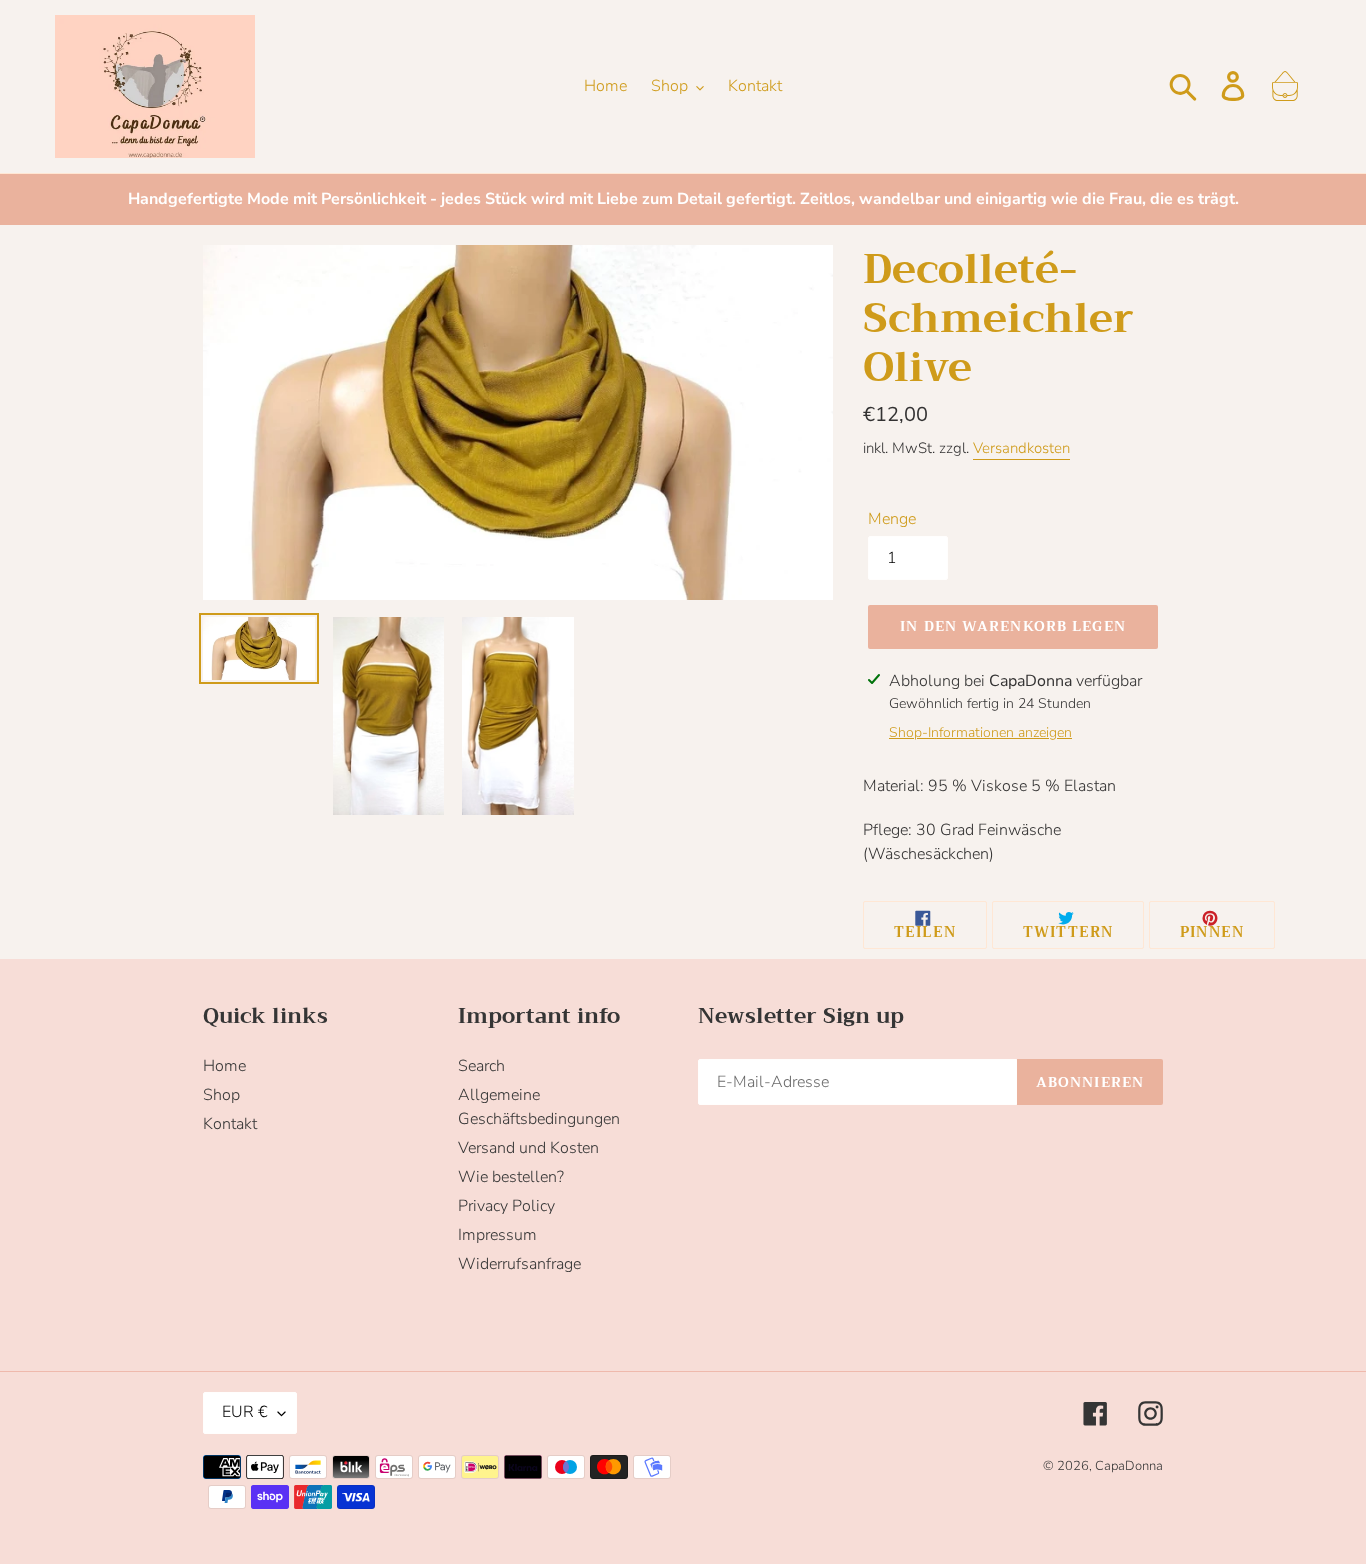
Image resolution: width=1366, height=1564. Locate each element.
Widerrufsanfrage (519, 1264)
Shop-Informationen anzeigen (980, 732)
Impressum (497, 1235)
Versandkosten (1021, 448)
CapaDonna (1129, 1466)
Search (481, 1066)
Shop (221, 1095)
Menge (892, 519)
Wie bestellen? (511, 1177)
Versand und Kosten (528, 1148)
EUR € (245, 1412)
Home (224, 1066)
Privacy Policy (506, 1206)
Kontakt (230, 1124)
